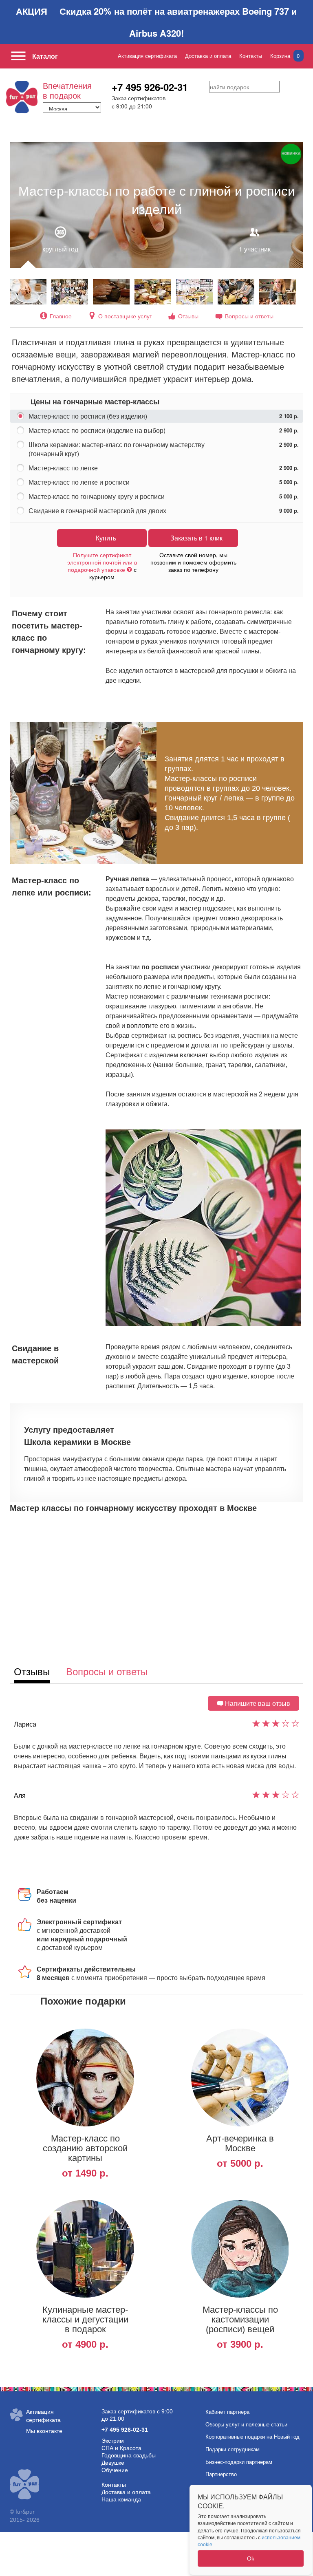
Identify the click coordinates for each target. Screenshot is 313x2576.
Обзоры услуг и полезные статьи (246, 2425)
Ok (251, 2558)
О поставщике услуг (125, 316)
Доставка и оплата (208, 56)
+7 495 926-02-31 (150, 87)
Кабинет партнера (227, 2412)
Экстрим (113, 2441)
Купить (106, 538)
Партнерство (221, 2474)
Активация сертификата (147, 56)
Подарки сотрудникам (233, 2449)
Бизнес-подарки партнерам (239, 2462)
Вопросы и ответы (249, 316)
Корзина (285, 56)
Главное (61, 316)
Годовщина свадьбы (129, 2455)
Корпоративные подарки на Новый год (252, 2437)
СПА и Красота (121, 2448)
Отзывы (188, 316)
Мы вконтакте (44, 2431)
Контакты (251, 56)
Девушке (113, 2463)
